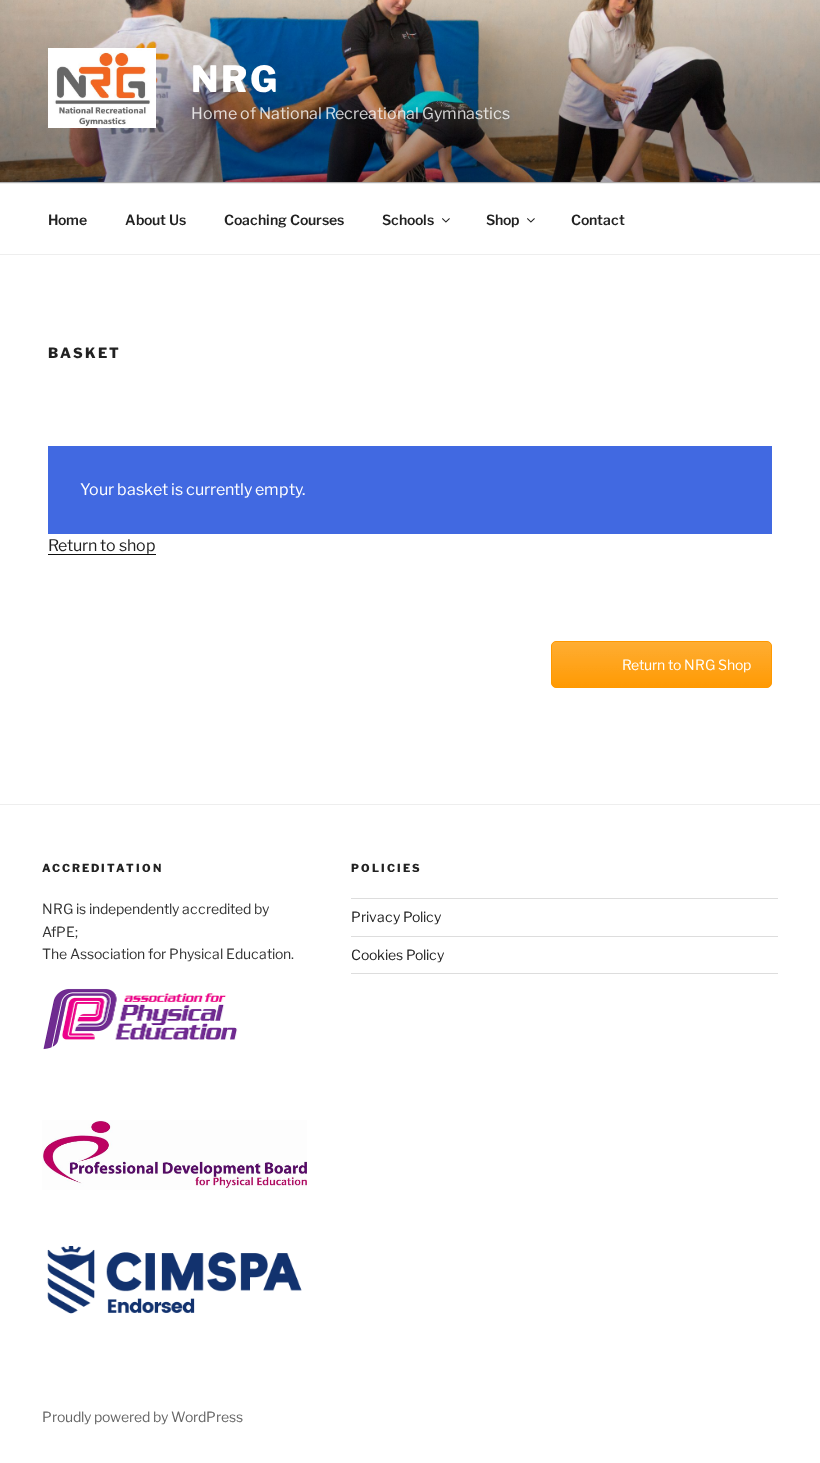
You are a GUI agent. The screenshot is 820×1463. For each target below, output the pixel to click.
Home (67, 219)
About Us (155, 219)
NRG (235, 79)
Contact (598, 219)
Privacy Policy (396, 916)
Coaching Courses (284, 219)
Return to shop (102, 545)
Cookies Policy (397, 954)
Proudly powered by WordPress (142, 1416)
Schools (408, 219)
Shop (502, 219)
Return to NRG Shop (686, 664)
